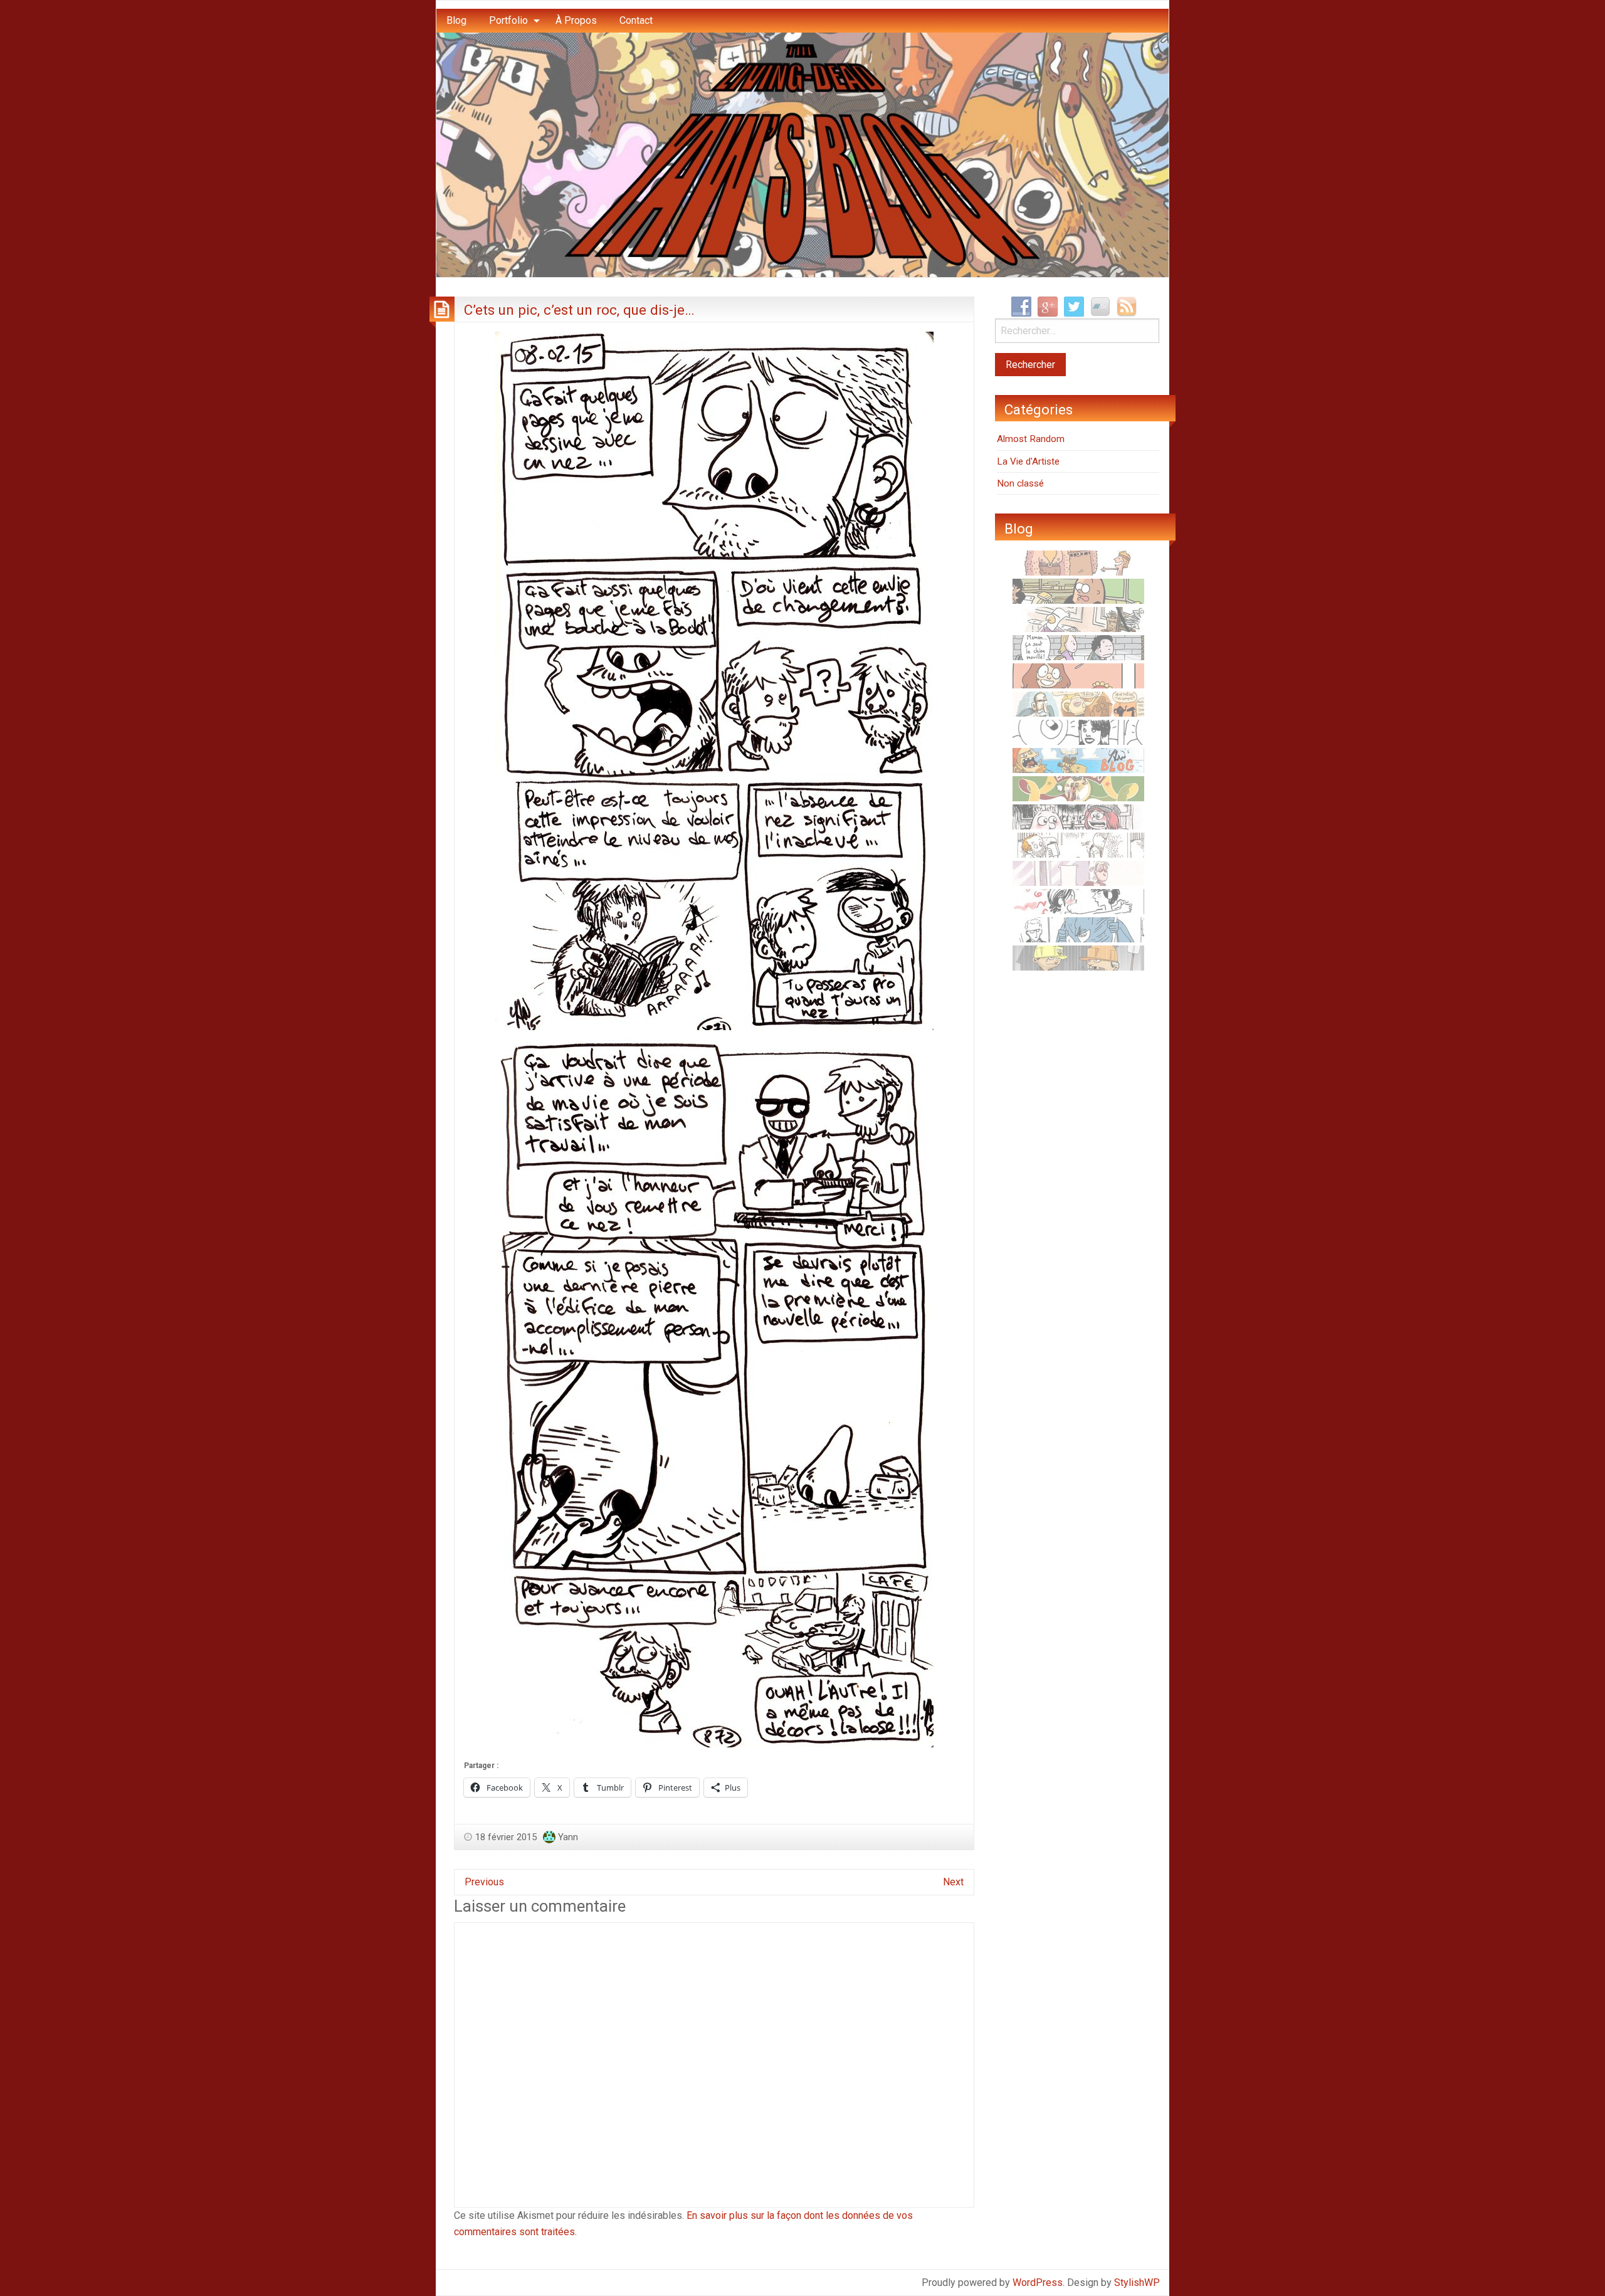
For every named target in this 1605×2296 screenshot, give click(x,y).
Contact (636, 20)
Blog (456, 20)
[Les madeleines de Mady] (1078, 901)
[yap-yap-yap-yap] (1078, 957)
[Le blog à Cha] (1078, 873)
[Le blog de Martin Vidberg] (1078, 591)
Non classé (1020, 483)
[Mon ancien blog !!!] (1078, 760)
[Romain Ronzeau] (1078, 929)
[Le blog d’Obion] (1078, 703)
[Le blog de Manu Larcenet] (1078, 788)
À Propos (576, 20)
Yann (568, 1837)
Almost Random (1031, 439)
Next (953, 1882)
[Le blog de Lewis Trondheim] (1078, 619)
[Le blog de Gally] (1078, 675)
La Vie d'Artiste (1028, 461)
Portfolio (508, 20)
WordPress (1038, 2283)
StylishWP (1137, 2283)
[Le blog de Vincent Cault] (1078, 562)
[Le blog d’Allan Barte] (1078, 647)
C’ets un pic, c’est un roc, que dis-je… (579, 310)
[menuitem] (456, 21)
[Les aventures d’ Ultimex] (1078, 732)
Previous (484, 1882)
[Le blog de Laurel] (1078, 816)
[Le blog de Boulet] (1078, 845)
